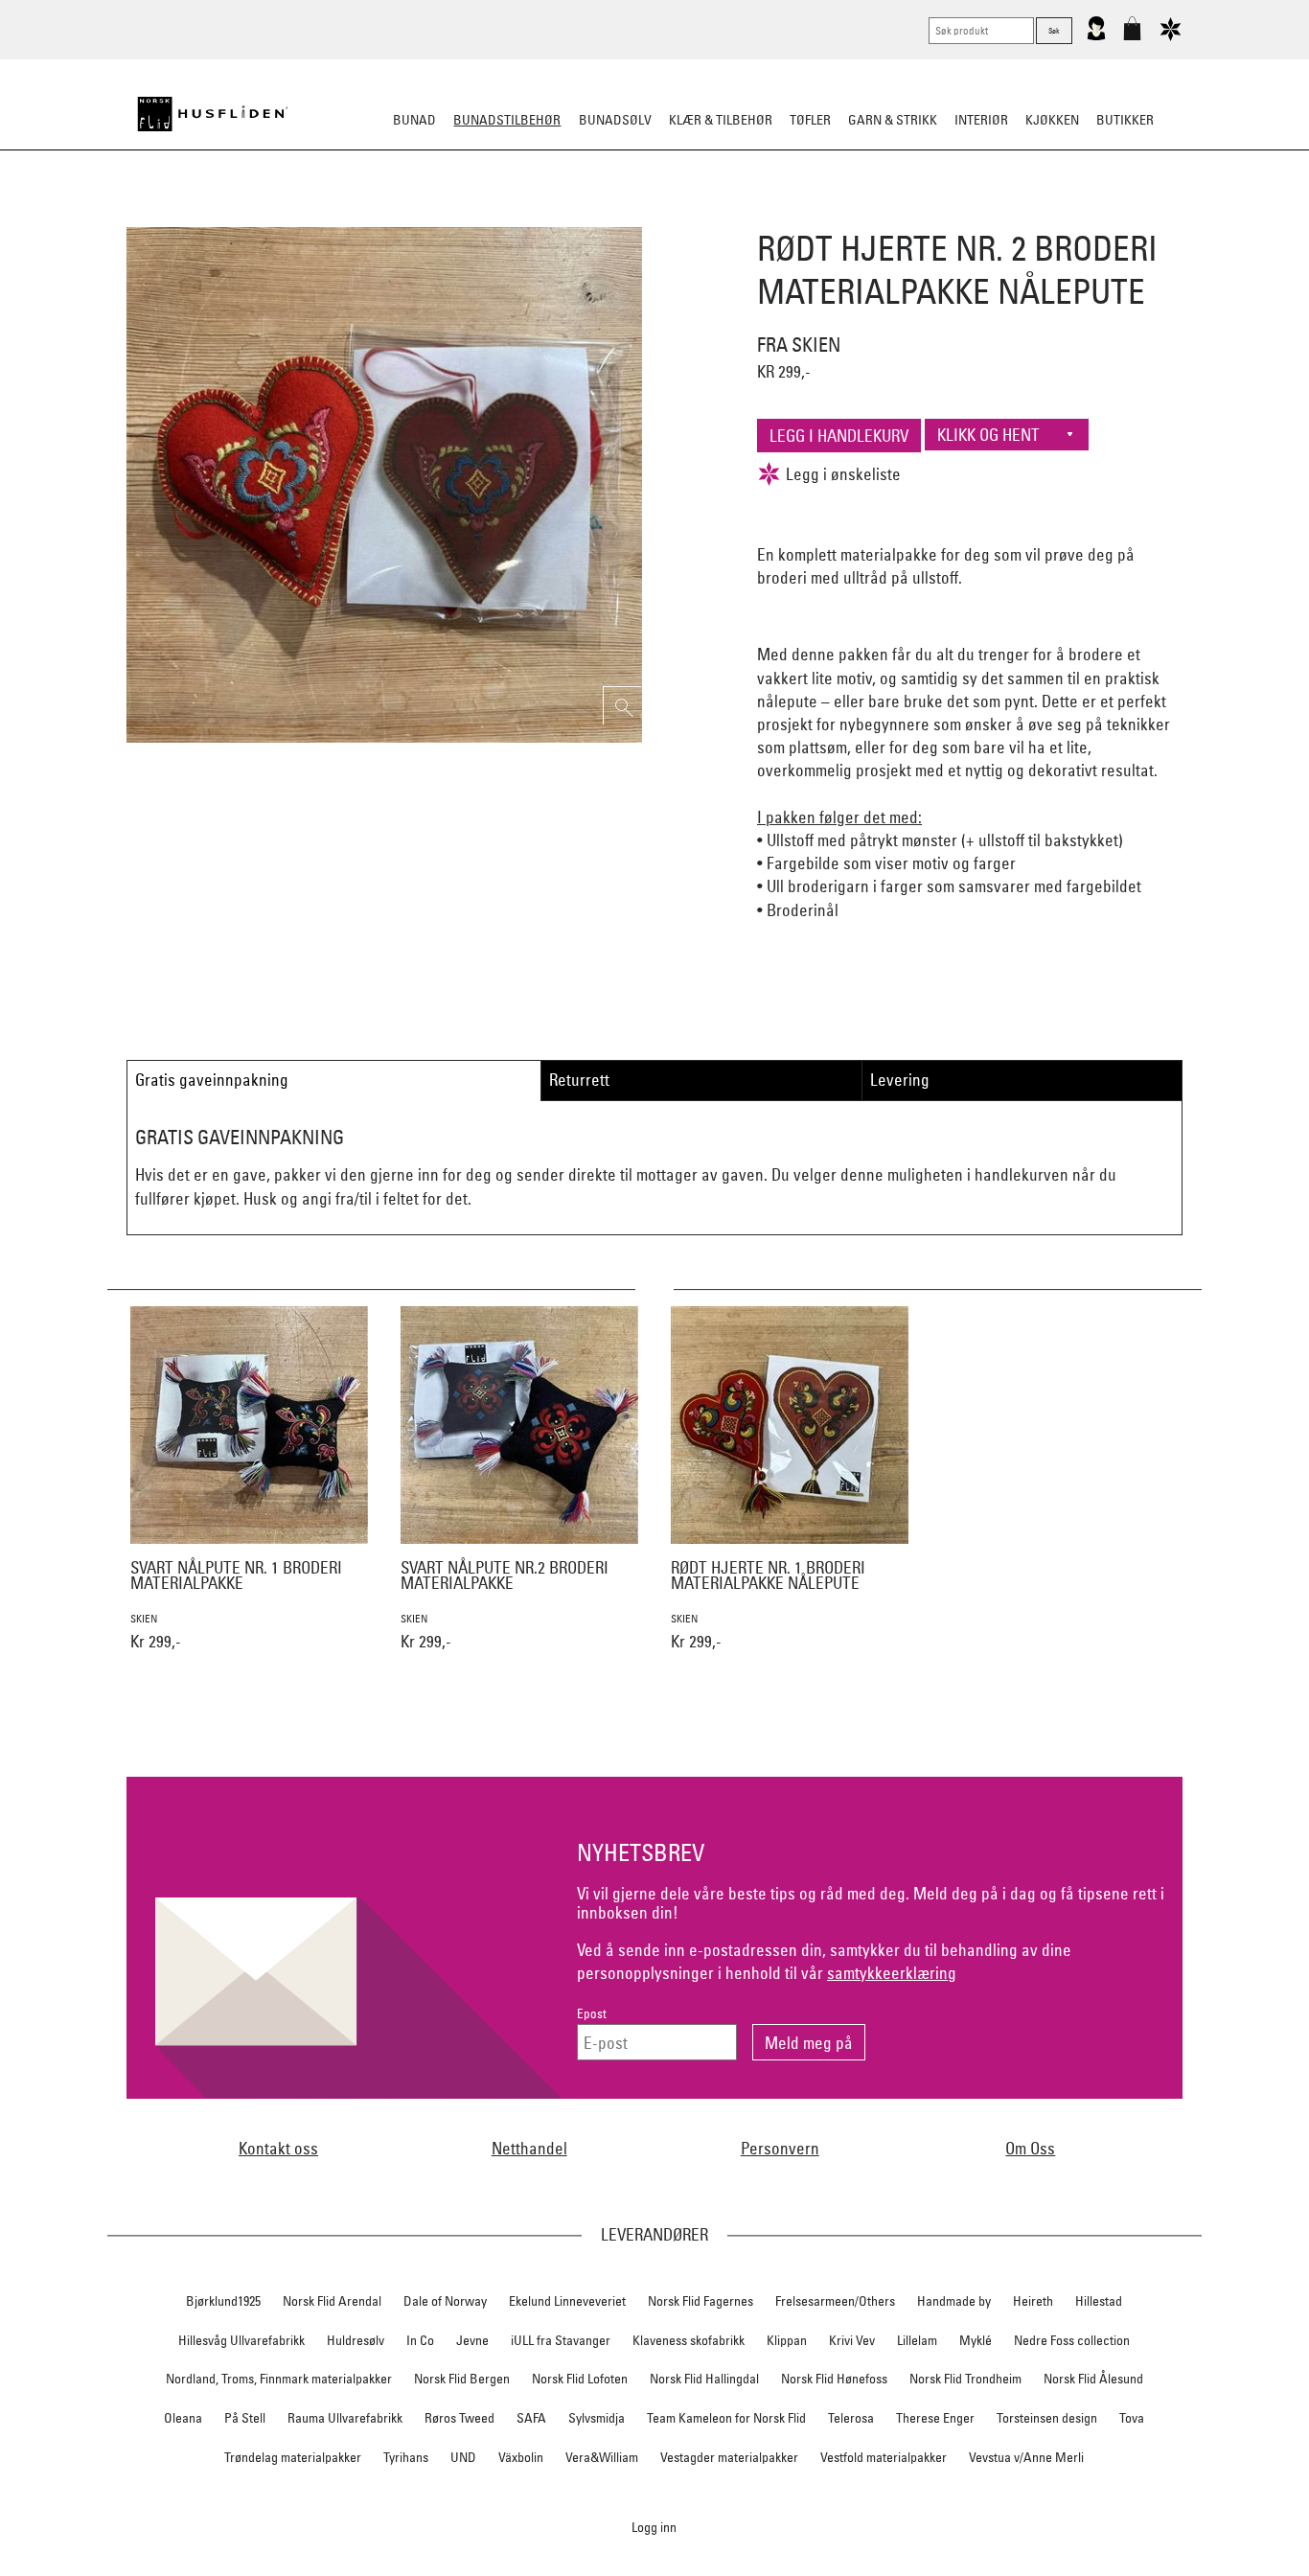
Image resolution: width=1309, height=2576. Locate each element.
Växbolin (521, 2457)
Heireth (1033, 2301)
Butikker (1125, 120)
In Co (420, 2340)
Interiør (981, 120)
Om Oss (1030, 2148)
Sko (299, 215)
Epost (592, 2014)
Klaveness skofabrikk (689, 2340)
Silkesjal (508, 215)
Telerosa (851, 2418)
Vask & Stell (984, 215)
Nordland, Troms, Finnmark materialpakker (279, 2379)
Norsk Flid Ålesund (1093, 2379)
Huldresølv (356, 2340)
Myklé (976, 2340)
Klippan (787, 2340)
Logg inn (654, 2527)
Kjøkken (1052, 120)
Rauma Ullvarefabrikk (345, 2418)
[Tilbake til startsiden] (213, 114)
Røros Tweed (459, 2418)
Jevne (472, 2340)
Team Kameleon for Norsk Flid (726, 2418)
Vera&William (602, 2457)
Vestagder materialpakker (729, 2457)
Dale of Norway (445, 2301)
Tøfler (810, 120)
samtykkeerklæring (892, 1973)
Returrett (579, 1080)
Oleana (183, 2418)
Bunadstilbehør (507, 120)
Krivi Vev (852, 2340)
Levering (900, 1080)
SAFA (531, 2418)
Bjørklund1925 (223, 2301)
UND (463, 2457)
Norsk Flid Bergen (462, 2379)
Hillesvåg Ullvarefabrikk (241, 2340)
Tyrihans (406, 2457)
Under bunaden (817, 215)
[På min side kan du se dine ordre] (1096, 36)
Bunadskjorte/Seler (394, 215)
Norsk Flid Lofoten (580, 2379)
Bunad (414, 120)
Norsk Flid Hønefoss (834, 2379)
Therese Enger (935, 2418)
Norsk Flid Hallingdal (704, 2379)
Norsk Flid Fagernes (700, 2301)
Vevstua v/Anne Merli (1026, 2457)
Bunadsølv (615, 120)
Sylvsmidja (597, 2418)
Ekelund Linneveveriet (567, 2301)
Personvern (780, 2148)
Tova (1132, 2418)
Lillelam (917, 2340)
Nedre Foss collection (1072, 2340)
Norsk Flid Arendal (332, 2301)
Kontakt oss (278, 2148)
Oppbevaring (597, 215)
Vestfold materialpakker (884, 2457)
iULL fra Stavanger (561, 2340)
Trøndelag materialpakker (293, 2457)
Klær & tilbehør (721, 120)
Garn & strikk (893, 120)
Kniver (907, 215)
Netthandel (529, 2148)
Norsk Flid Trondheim (965, 2379)
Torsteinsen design (1047, 2418)
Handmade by (954, 2301)
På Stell (245, 2418)
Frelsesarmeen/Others (835, 2301)
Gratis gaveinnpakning (212, 1080)
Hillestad (1099, 2301)
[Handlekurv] (1132, 36)
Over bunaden (703, 215)
